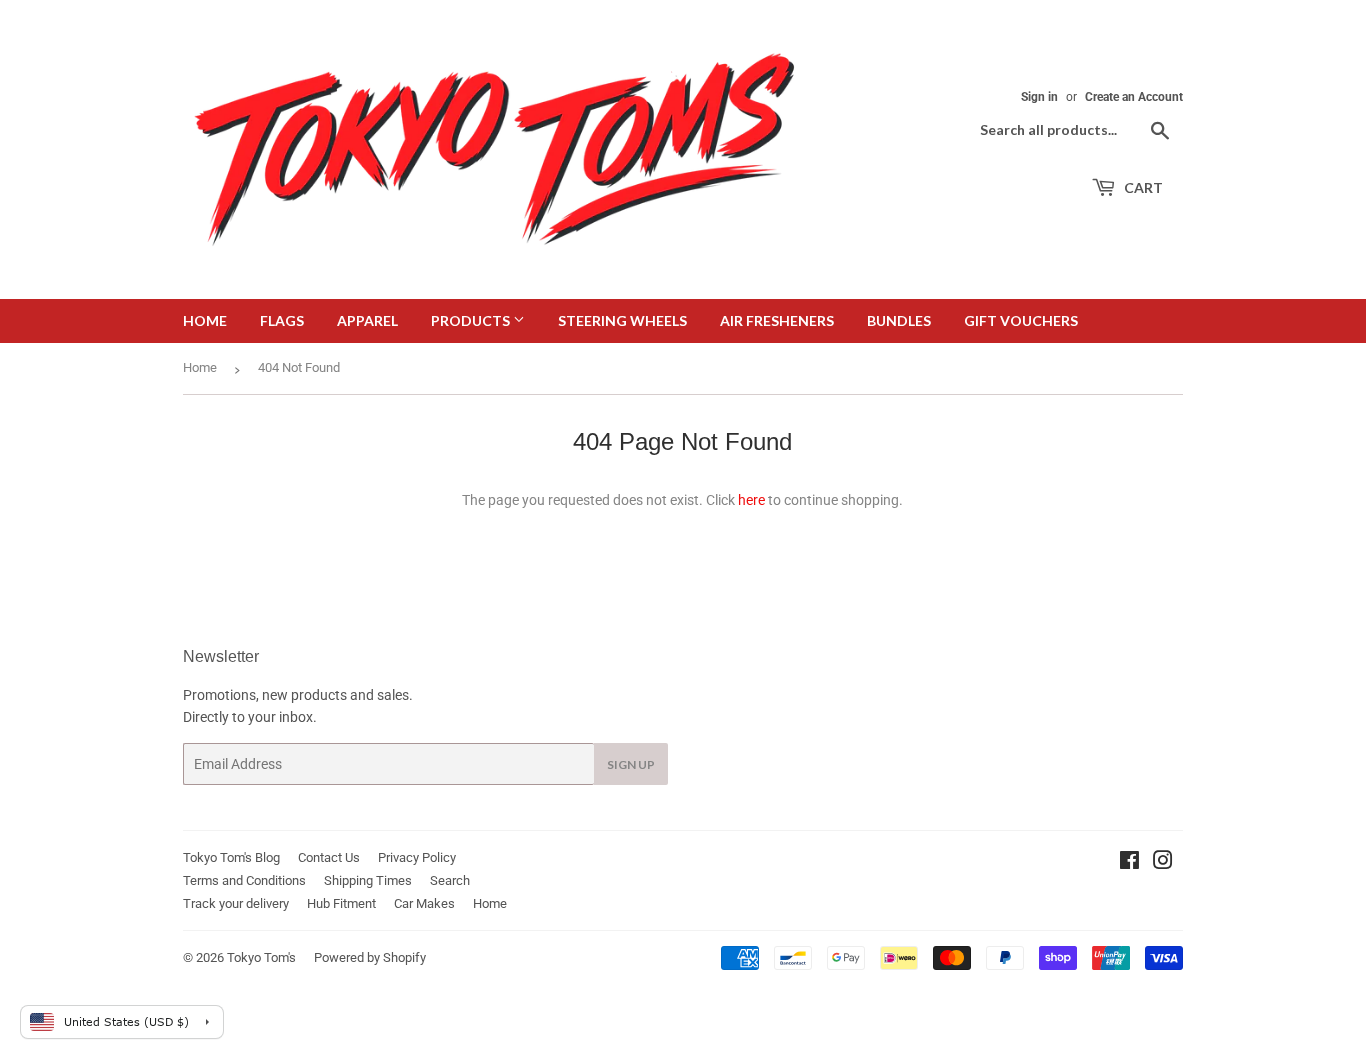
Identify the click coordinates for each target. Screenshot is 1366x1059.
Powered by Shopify (370, 957)
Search (450, 880)
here (751, 500)
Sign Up (631, 764)
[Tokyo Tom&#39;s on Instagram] (1163, 863)
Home (205, 320)
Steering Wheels (622, 320)
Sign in (1039, 97)
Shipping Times (368, 880)
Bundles (899, 320)
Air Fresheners (777, 320)
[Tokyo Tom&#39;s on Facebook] (1129, 863)
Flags (282, 320)
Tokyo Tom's (261, 957)
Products (472, 320)
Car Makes (424, 903)
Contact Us (329, 857)
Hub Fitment (341, 903)
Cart (1142, 187)
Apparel (367, 320)
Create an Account (1134, 97)
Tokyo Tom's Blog (231, 857)
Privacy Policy (417, 857)
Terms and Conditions (244, 880)
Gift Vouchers (1021, 320)
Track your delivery (236, 903)
